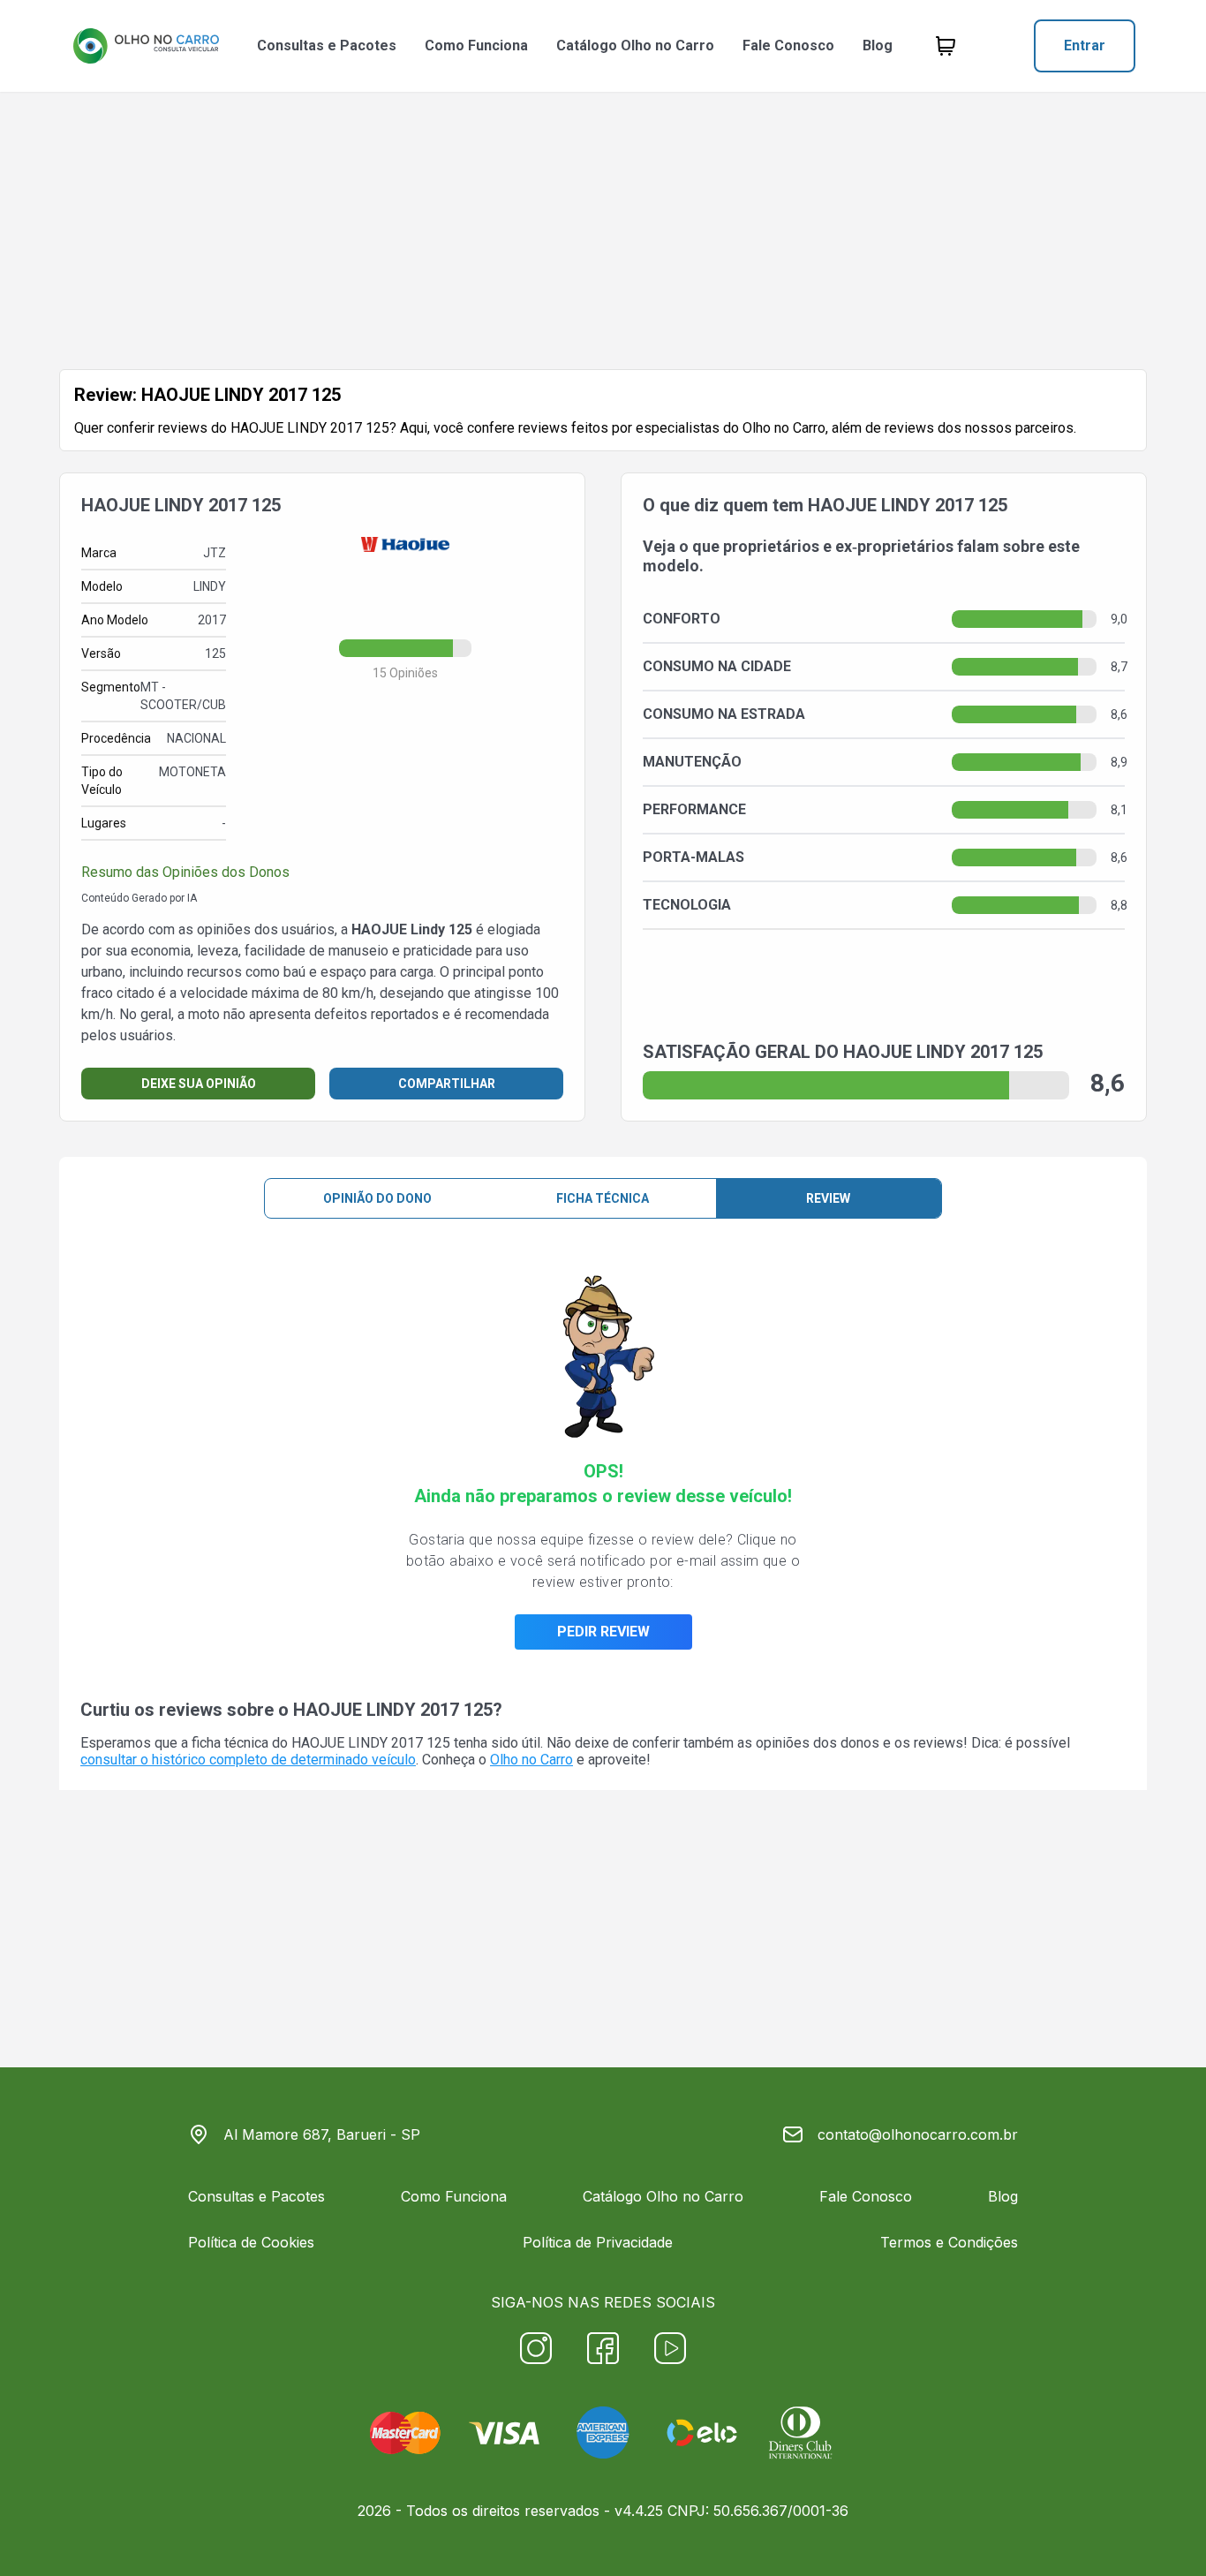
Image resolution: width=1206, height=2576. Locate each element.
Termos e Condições (949, 2242)
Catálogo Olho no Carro (635, 45)
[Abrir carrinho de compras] (946, 46)
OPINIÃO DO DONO (377, 1198)
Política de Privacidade (598, 2242)
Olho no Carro (531, 1760)
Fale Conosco (788, 45)
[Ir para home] (146, 46)
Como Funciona (476, 45)
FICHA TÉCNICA (603, 1198)
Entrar (1085, 45)
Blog (878, 45)
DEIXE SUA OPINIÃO (199, 1084)
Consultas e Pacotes (327, 45)
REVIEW (828, 1198)
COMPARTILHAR (447, 1084)
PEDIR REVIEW (603, 1632)
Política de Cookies (251, 2242)
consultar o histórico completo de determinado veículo (248, 1760)
